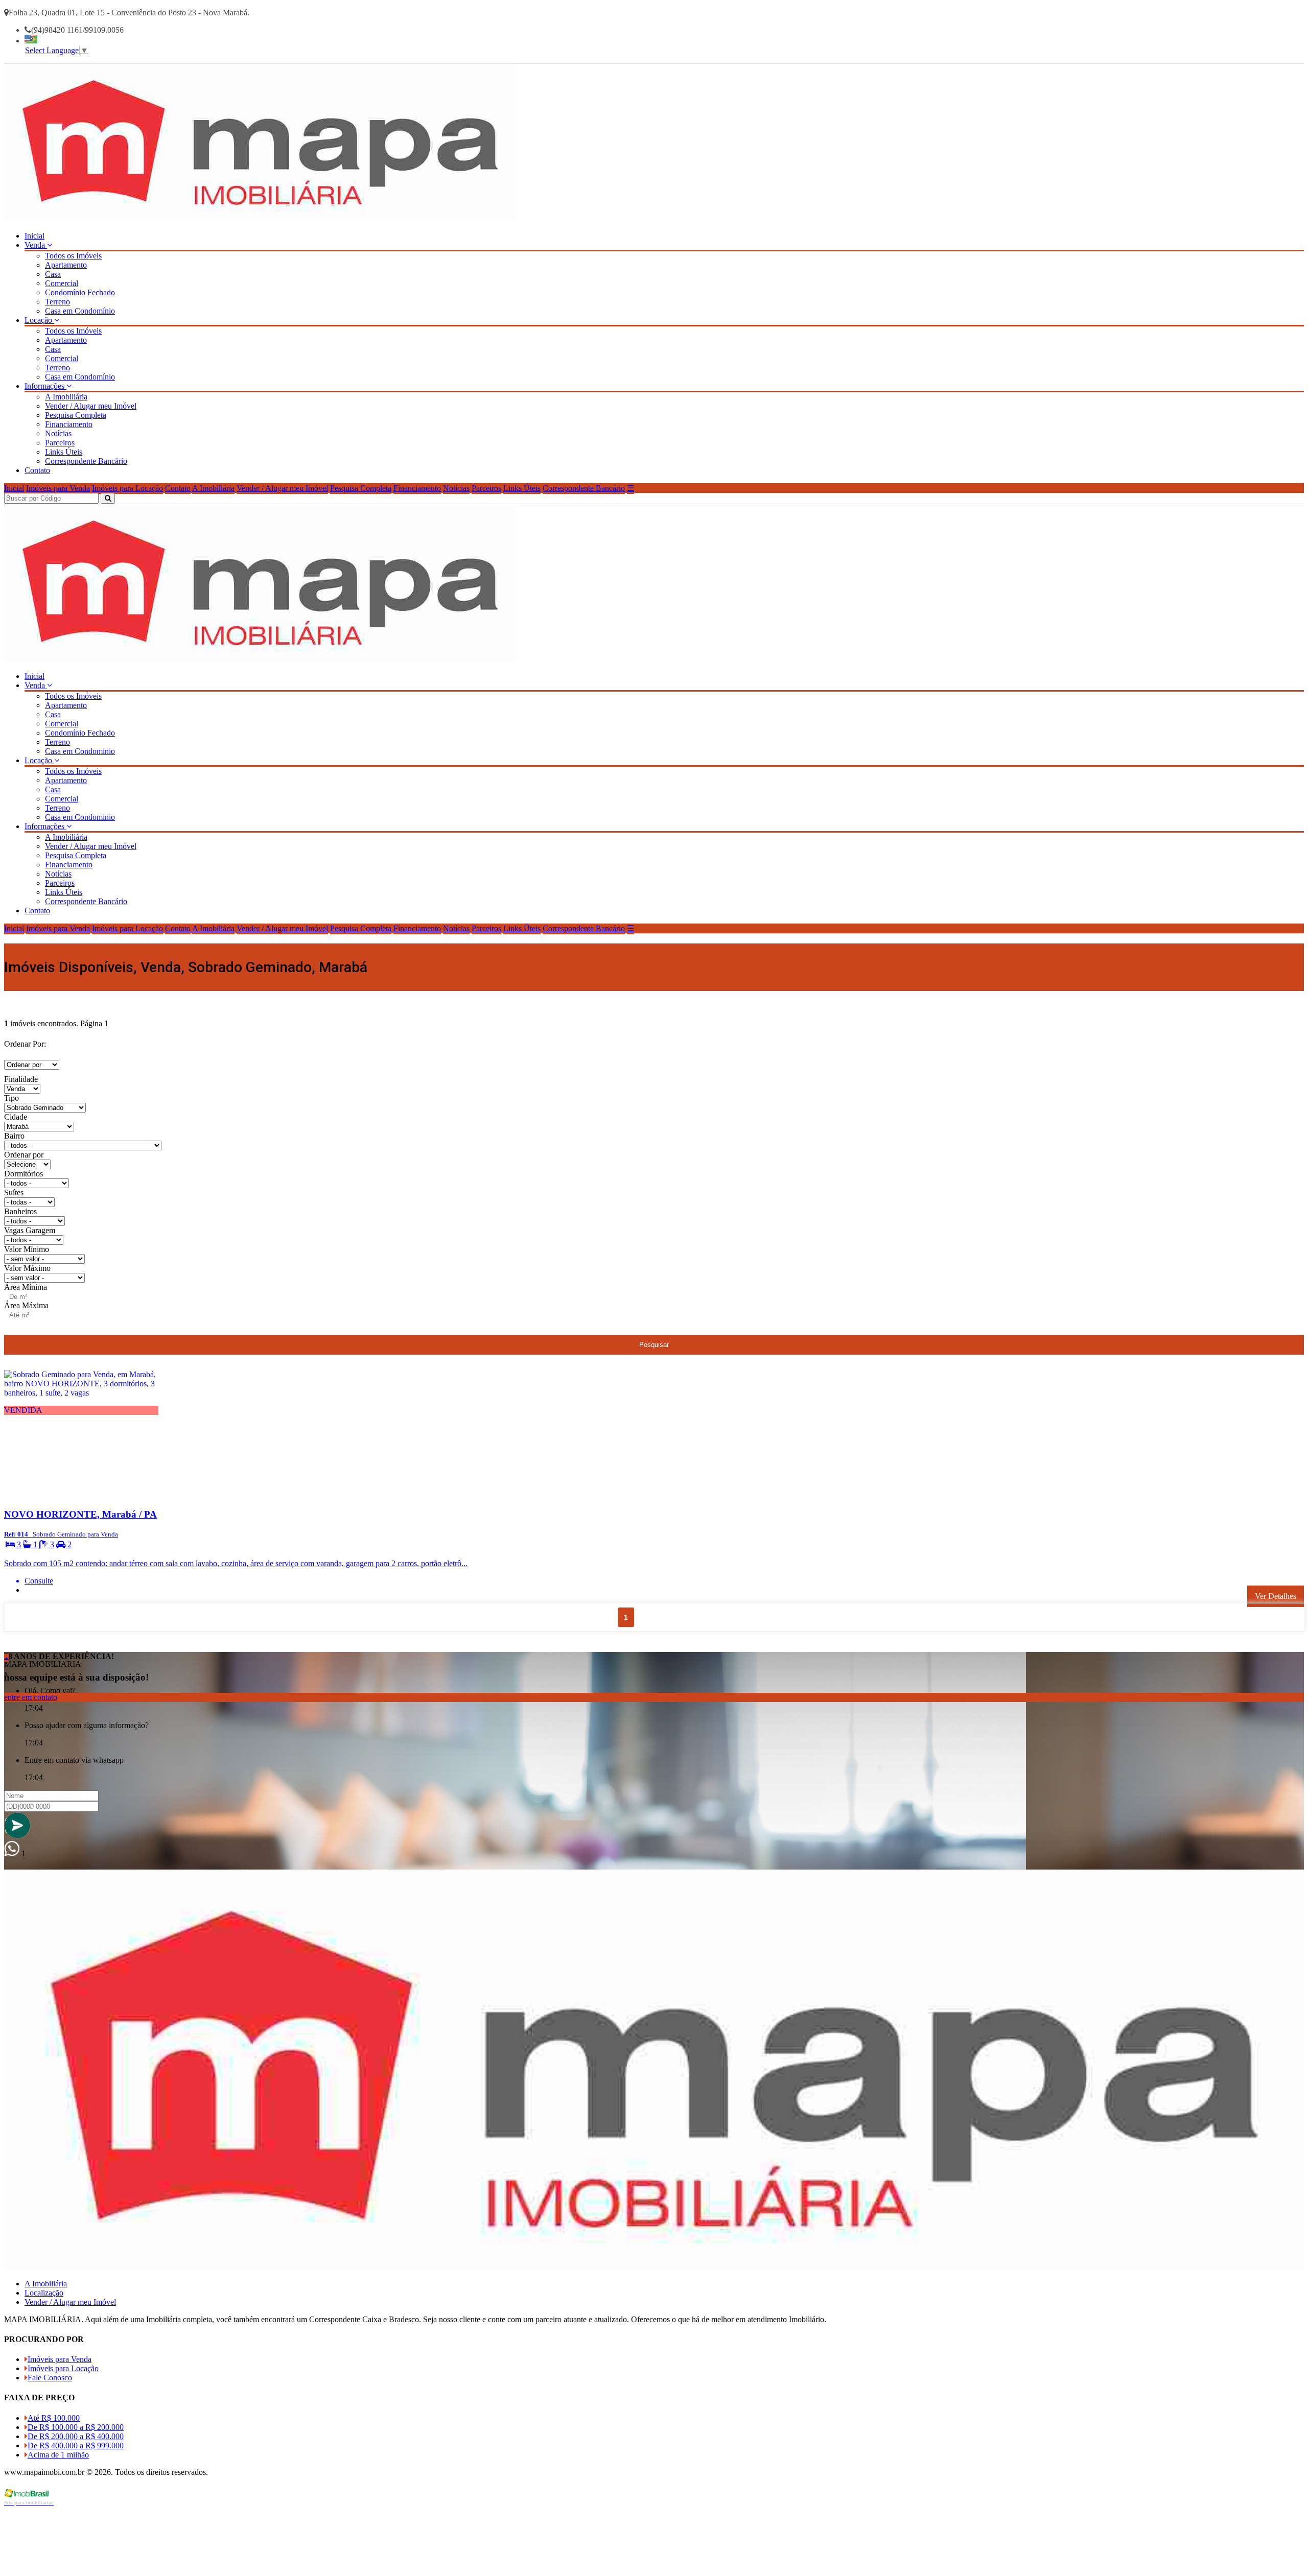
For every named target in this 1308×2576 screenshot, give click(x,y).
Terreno (57, 302)
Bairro (14, 1136)
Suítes (14, 1192)
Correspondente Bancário (86, 461)
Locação (39, 320)
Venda (36, 245)
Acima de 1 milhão (58, 2455)
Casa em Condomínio (80, 311)
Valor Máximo (27, 1268)
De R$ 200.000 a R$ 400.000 (76, 2436)
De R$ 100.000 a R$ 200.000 (76, 2427)
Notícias (58, 433)
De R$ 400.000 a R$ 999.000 (76, 2445)
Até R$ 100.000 (54, 2418)
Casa (53, 274)
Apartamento (66, 265)
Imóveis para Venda (58, 488)
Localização (44, 2293)
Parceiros (60, 443)
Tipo (11, 1098)
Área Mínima (26, 1287)
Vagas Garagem (30, 1230)
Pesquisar (654, 1345)
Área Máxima (26, 1305)
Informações (45, 386)
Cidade (16, 1117)
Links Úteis (64, 452)
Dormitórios (24, 1174)
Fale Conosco (50, 2378)
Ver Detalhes (1276, 1596)
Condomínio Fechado (80, 292)
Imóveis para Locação (127, 488)
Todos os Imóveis (73, 256)
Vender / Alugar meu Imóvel (91, 406)
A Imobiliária (66, 397)
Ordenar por (24, 1155)
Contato (37, 470)
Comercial (62, 283)
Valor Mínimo (27, 1249)
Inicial (34, 236)
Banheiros (20, 1211)
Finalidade (21, 1079)
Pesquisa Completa (76, 415)
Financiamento (69, 424)
